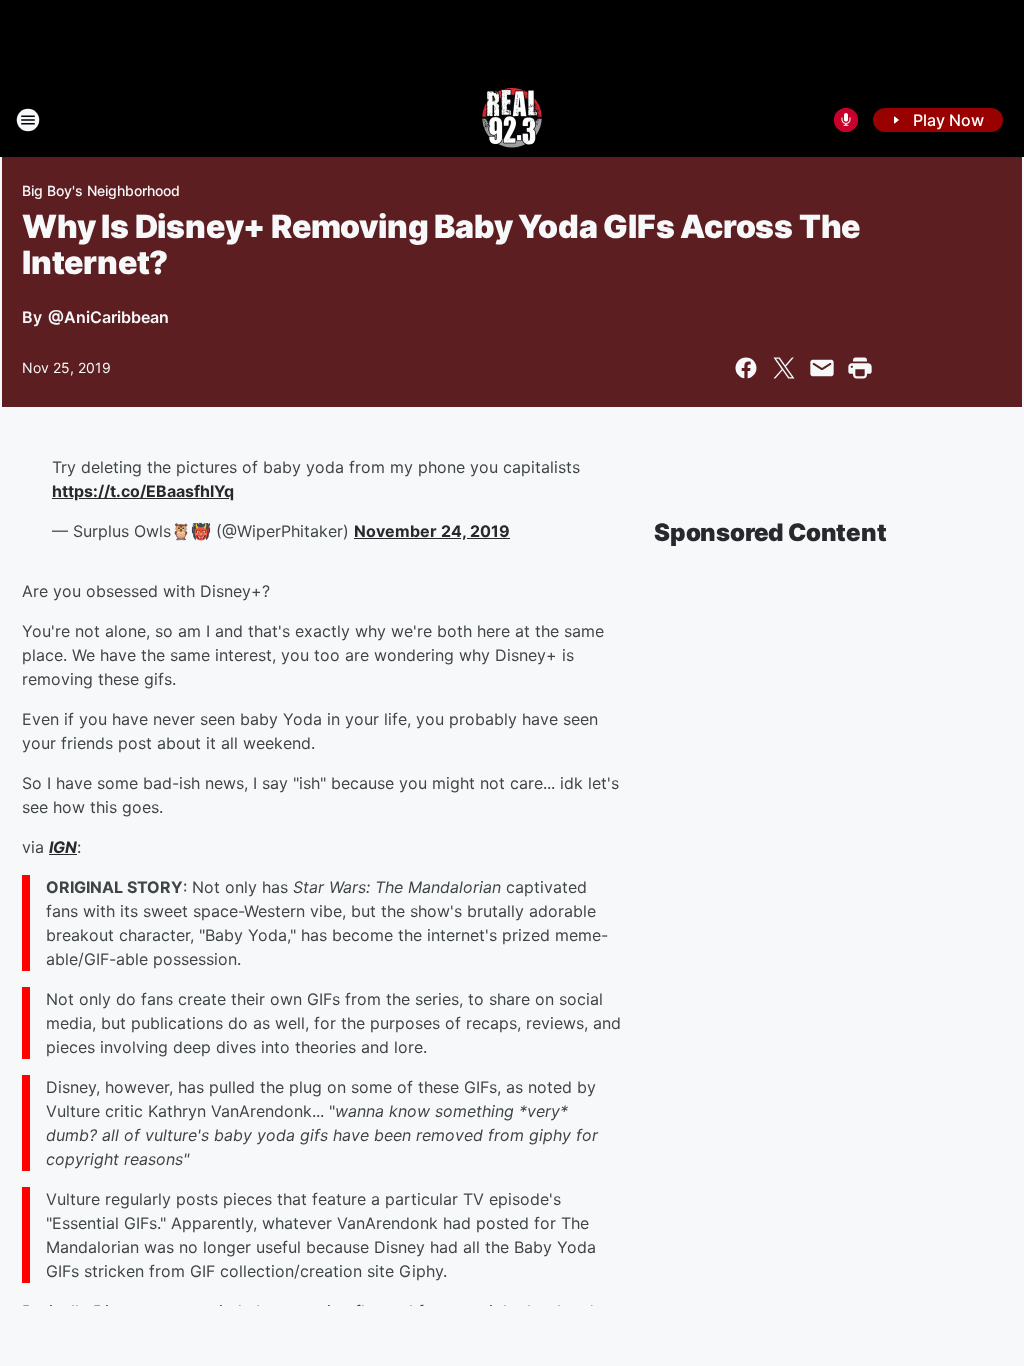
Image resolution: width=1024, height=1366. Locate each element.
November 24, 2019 (432, 531)
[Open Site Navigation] (28, 120)
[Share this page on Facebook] (746, 368)
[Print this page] (860, 368)
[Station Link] (512, 120)
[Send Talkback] (846, 120)
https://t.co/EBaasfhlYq (143, 491)
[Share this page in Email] (822, 368)
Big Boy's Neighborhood (101, 190)
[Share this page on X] (784, 368)
